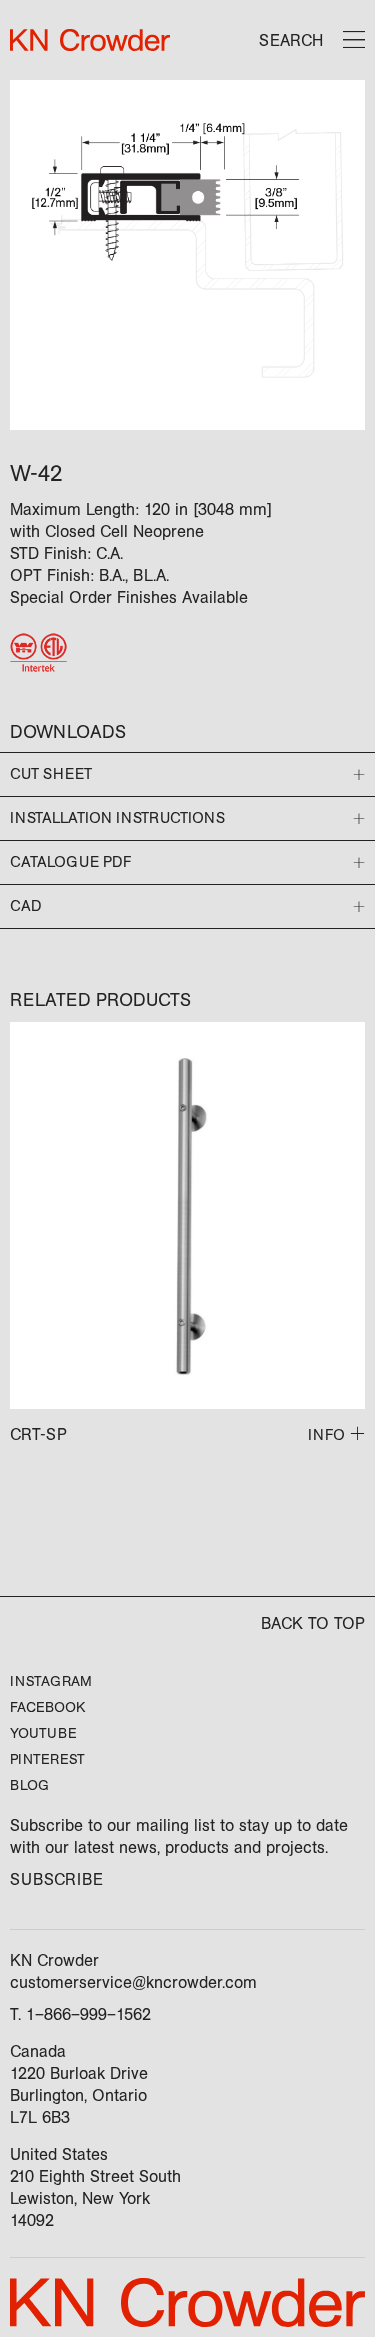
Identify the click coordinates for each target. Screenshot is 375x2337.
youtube (43, 1733)
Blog (29, 1785)
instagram (51, 1681)
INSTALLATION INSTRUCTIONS (117, 818)
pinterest (47, 1759)
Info (326, 1435)
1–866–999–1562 (88, 2014)
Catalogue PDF (70, 862)
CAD (26, 906)
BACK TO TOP (313, 1623)
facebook (47, 1707)
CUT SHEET (51, 774)
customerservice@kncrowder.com (133, 1982)
